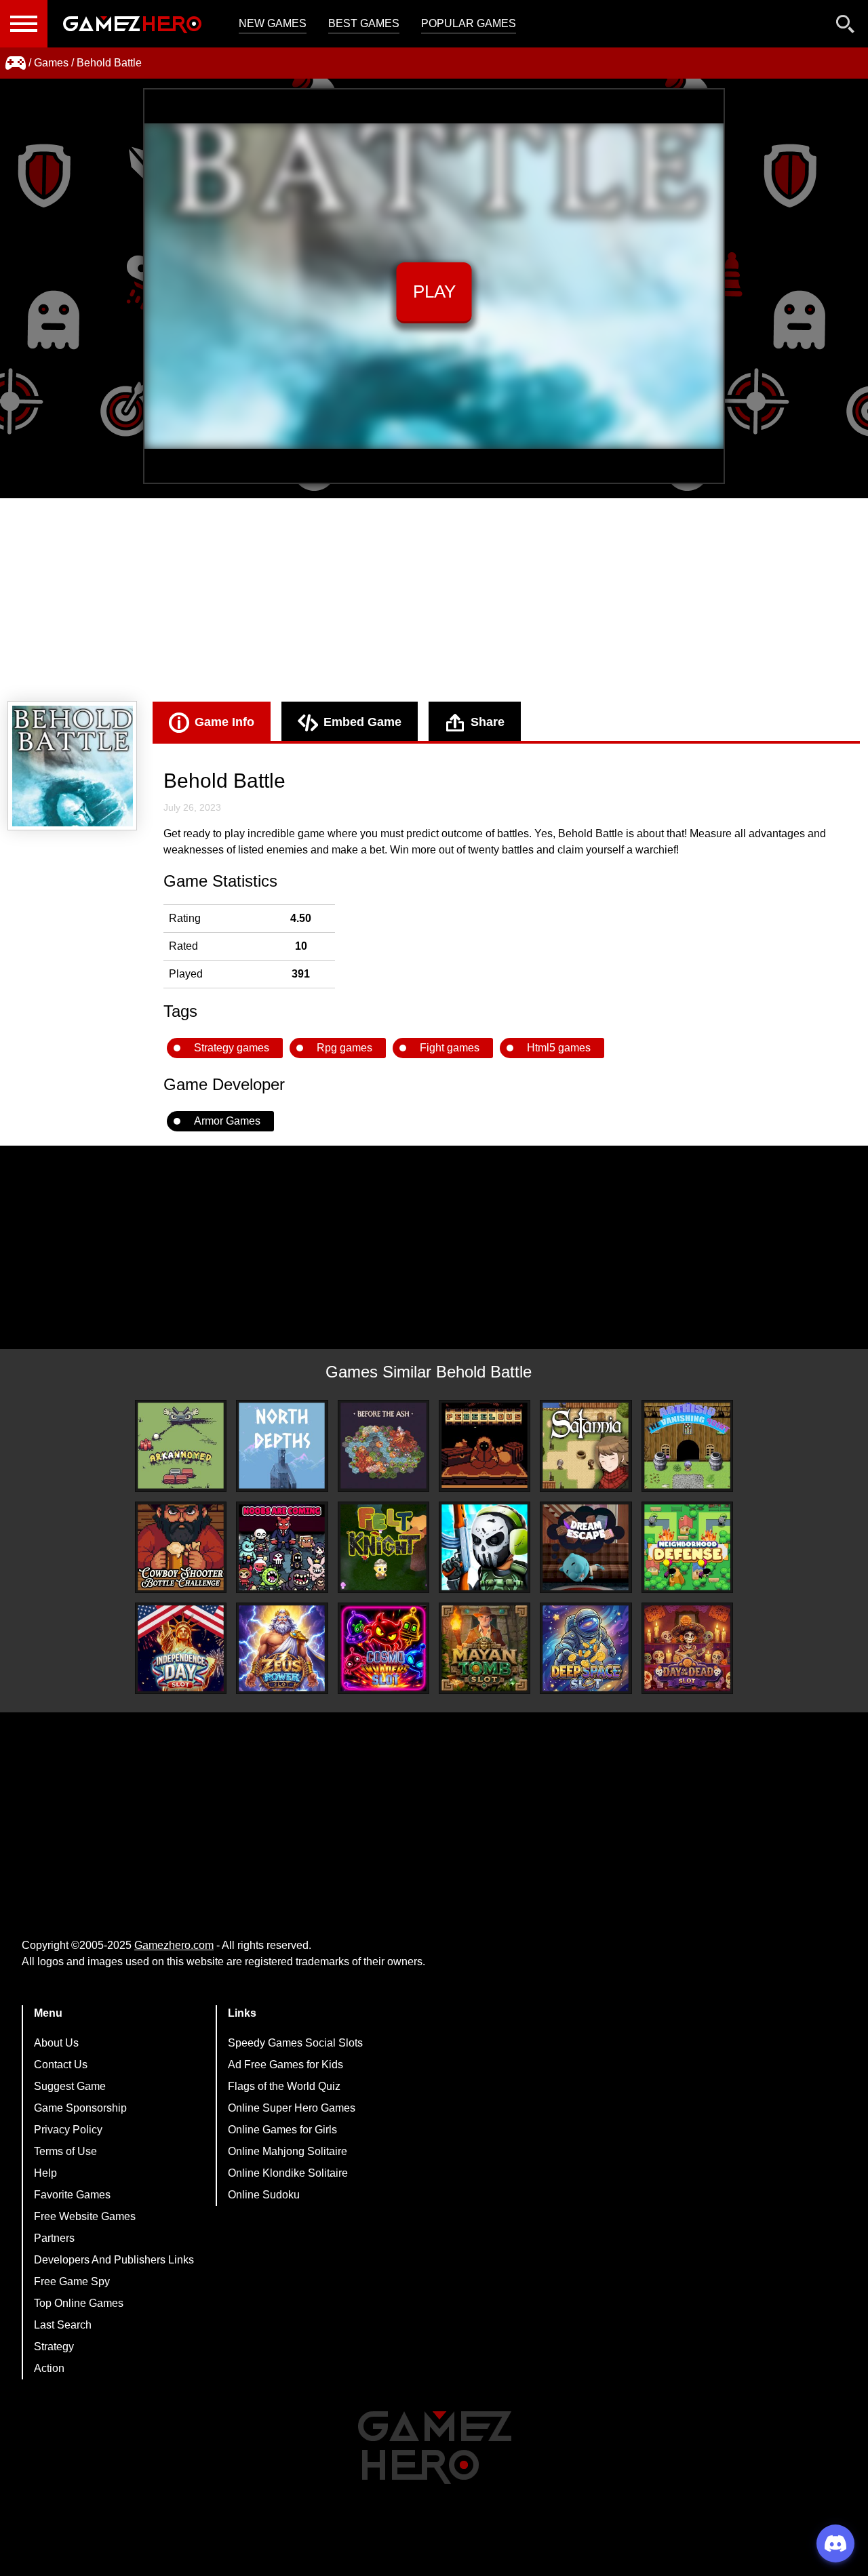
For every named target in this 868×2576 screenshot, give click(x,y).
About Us (56, 2043)
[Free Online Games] (16, 63)
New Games (273, 23)
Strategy (54, 2347)
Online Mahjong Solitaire (288, 2151)
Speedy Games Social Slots (295, 2043)
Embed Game (362, 722)
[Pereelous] (485, 1446)
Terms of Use (65, 2151)
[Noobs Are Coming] (282, 1547)
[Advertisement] (434, 600)
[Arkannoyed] (181, 1446)
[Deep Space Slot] (586, 1648)
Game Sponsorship (80, 2108)
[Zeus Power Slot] (282, 1648)
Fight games (450, 1048)
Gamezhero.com (174, 1945)
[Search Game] (846, 27)
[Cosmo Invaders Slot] (383, 1648)
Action (49, 2368)
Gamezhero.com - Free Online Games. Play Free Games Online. (132, 24)
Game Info (224, 722)
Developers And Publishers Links (114, 2260)
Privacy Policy (68, 2130)
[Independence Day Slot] (181, 1648)
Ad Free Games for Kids (285, 2065)
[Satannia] (586, 1446)
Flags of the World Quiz (284, 2086)
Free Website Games (85, 2216)
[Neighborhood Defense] (687, 1547)
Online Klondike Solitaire (288, 2173)
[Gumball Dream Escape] (586, 1547)
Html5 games (559, 1048)
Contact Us (61, 2065)
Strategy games (232, 1048)
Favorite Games (72, 2195)
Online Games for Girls (282, 2130)
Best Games (364, 23)
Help (45, 2173)
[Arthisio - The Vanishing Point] (687, 1446)
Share (488, 722)
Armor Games (227, 1121)
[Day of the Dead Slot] (687, 1648)
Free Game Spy (72, 2281)
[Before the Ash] (383, 1446)
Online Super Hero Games (292, 2108)
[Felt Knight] (383, 1547)
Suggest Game (70, 2086)
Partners (54, 2238)
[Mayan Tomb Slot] (485, 1648)
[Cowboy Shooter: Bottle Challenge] (181, 1547)
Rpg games (344, 1048)
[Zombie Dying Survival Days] (485, 1547)
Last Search (63, 2325)
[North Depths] (282, 1446)
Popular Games (469, 23)
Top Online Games (79, 2303)
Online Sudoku (264, 2195)
